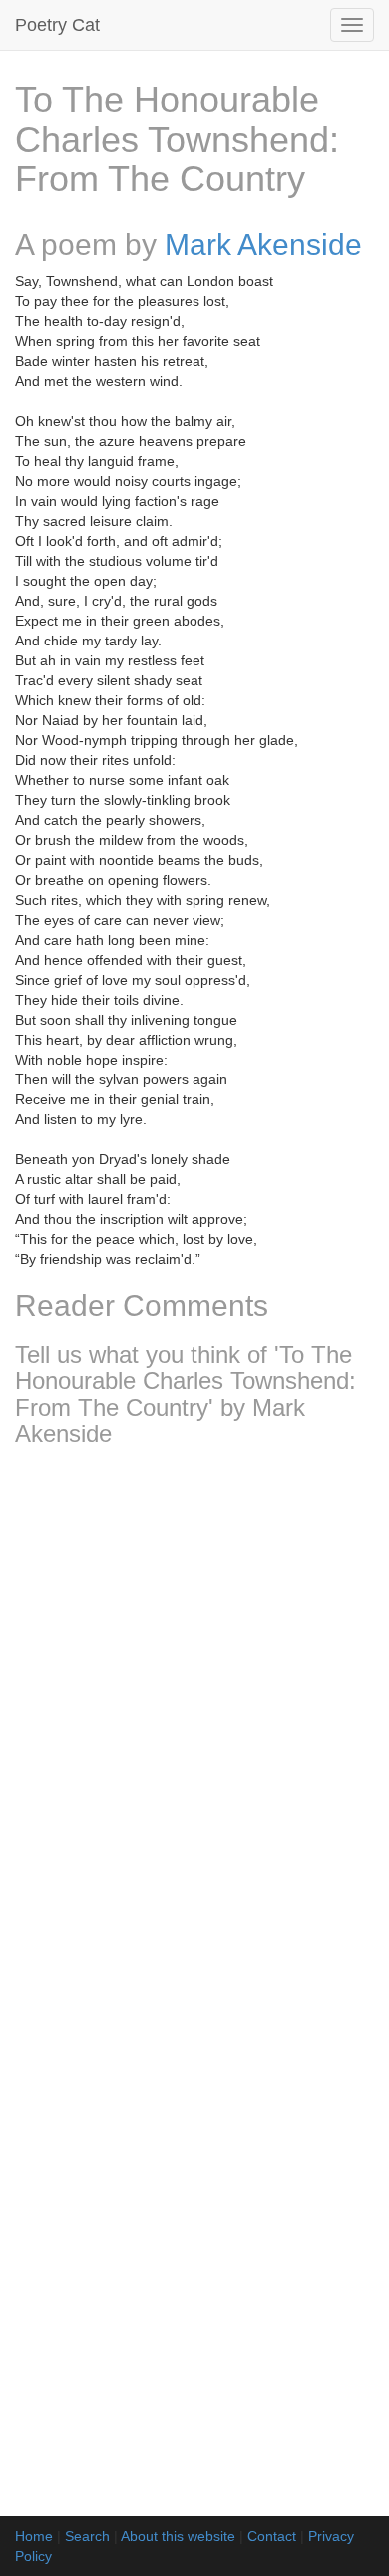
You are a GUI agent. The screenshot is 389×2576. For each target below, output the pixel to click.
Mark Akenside (263, 245)
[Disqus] (194, 1726)
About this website (178, 2536)
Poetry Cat (57, 25)
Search (87, 2536)
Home (34, 2536)
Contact (272, 2536)
